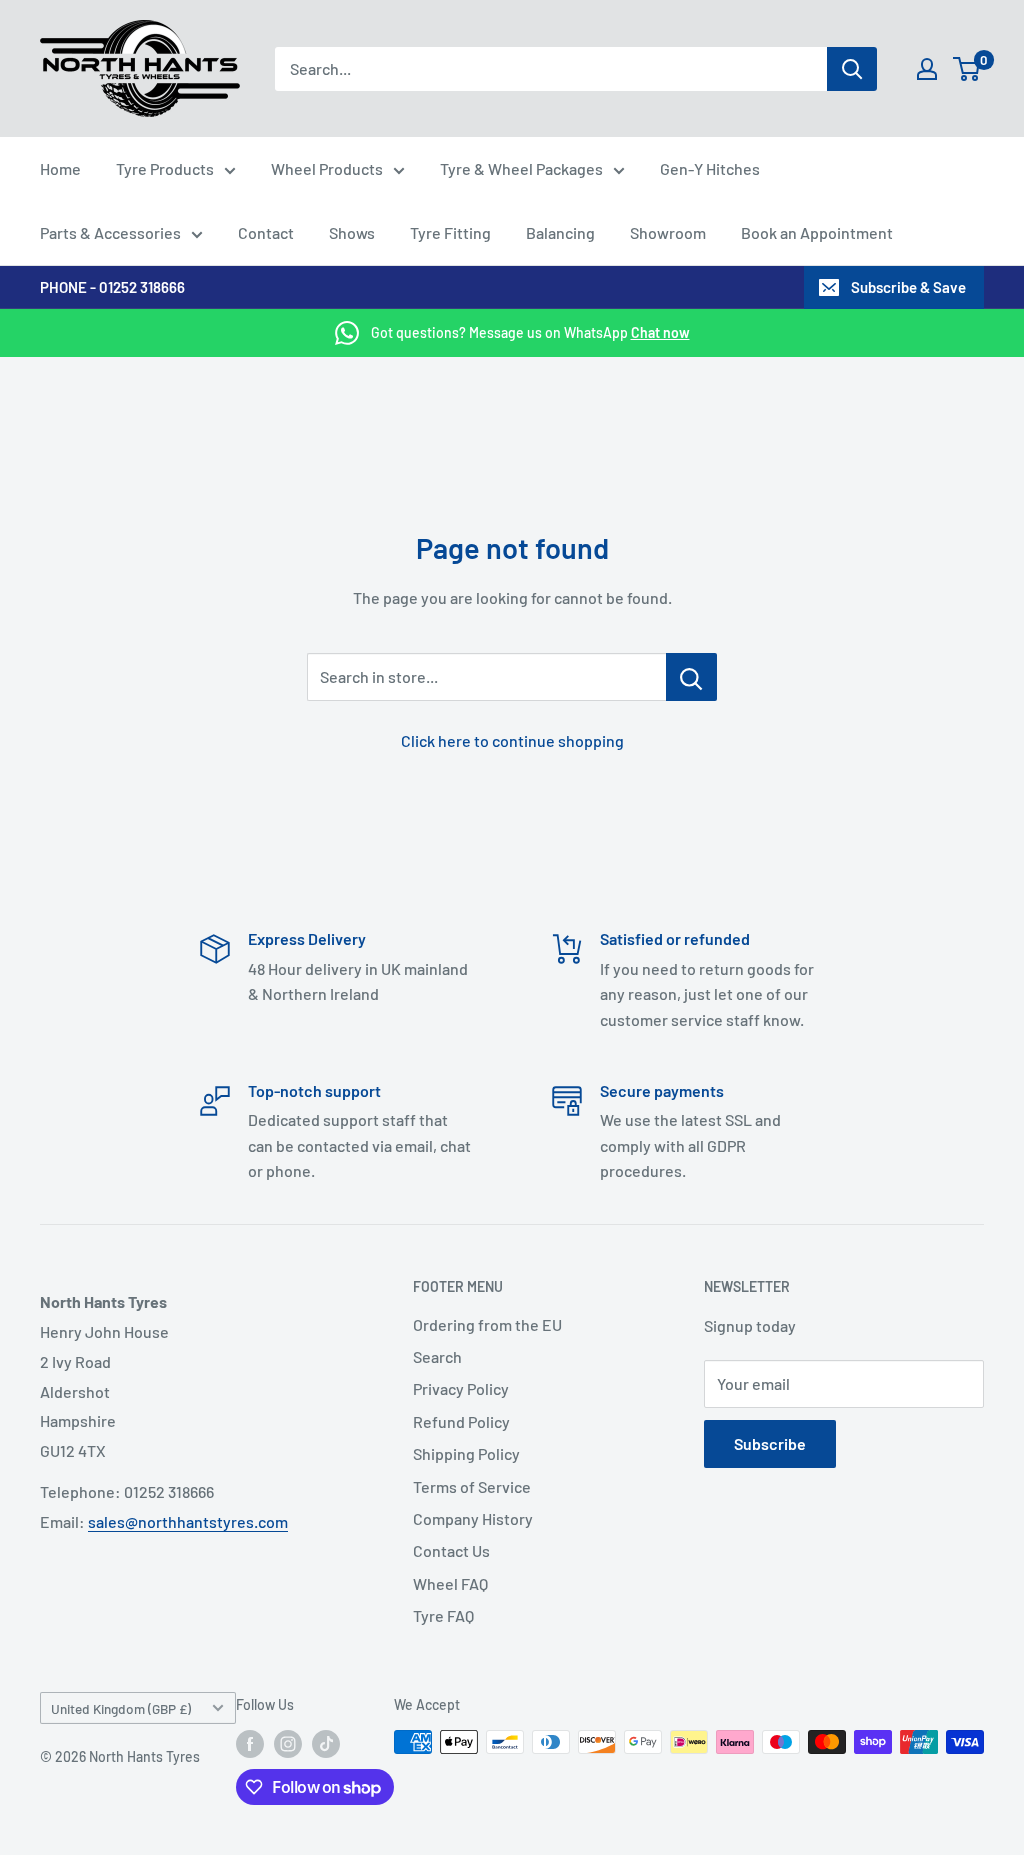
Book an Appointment (817, 232)
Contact (266, 232)
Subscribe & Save (908, 287)
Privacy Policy (461, 1388)
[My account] (927, 69)
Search (437, 1356)
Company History (473, 1518)
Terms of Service (472, 1486)
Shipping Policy (466, 1453)
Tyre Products (165, 168)
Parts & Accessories (110, 232)
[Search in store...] (691, 677)
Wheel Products (327, 168)
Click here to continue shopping (512, 740)
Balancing (560, 232)
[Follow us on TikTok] (326, 1744)
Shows (352, 232)
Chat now (660, 332)
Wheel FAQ (450, 1583)
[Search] (852, 69)
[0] (967, 69)
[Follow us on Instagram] (288, 1744)
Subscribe (770, 1443)
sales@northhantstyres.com (188, 1521)
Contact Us (451, 1550)
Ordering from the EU (487, 1324)
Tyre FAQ (443, 1615)
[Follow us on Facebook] (250, 1744)
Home (60, 168)
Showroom (668, 232)
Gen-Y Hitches (710, 168)
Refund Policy (461, 1421)
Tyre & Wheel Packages (521, 168)
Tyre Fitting (450, 232)
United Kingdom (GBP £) (121, 1708)
